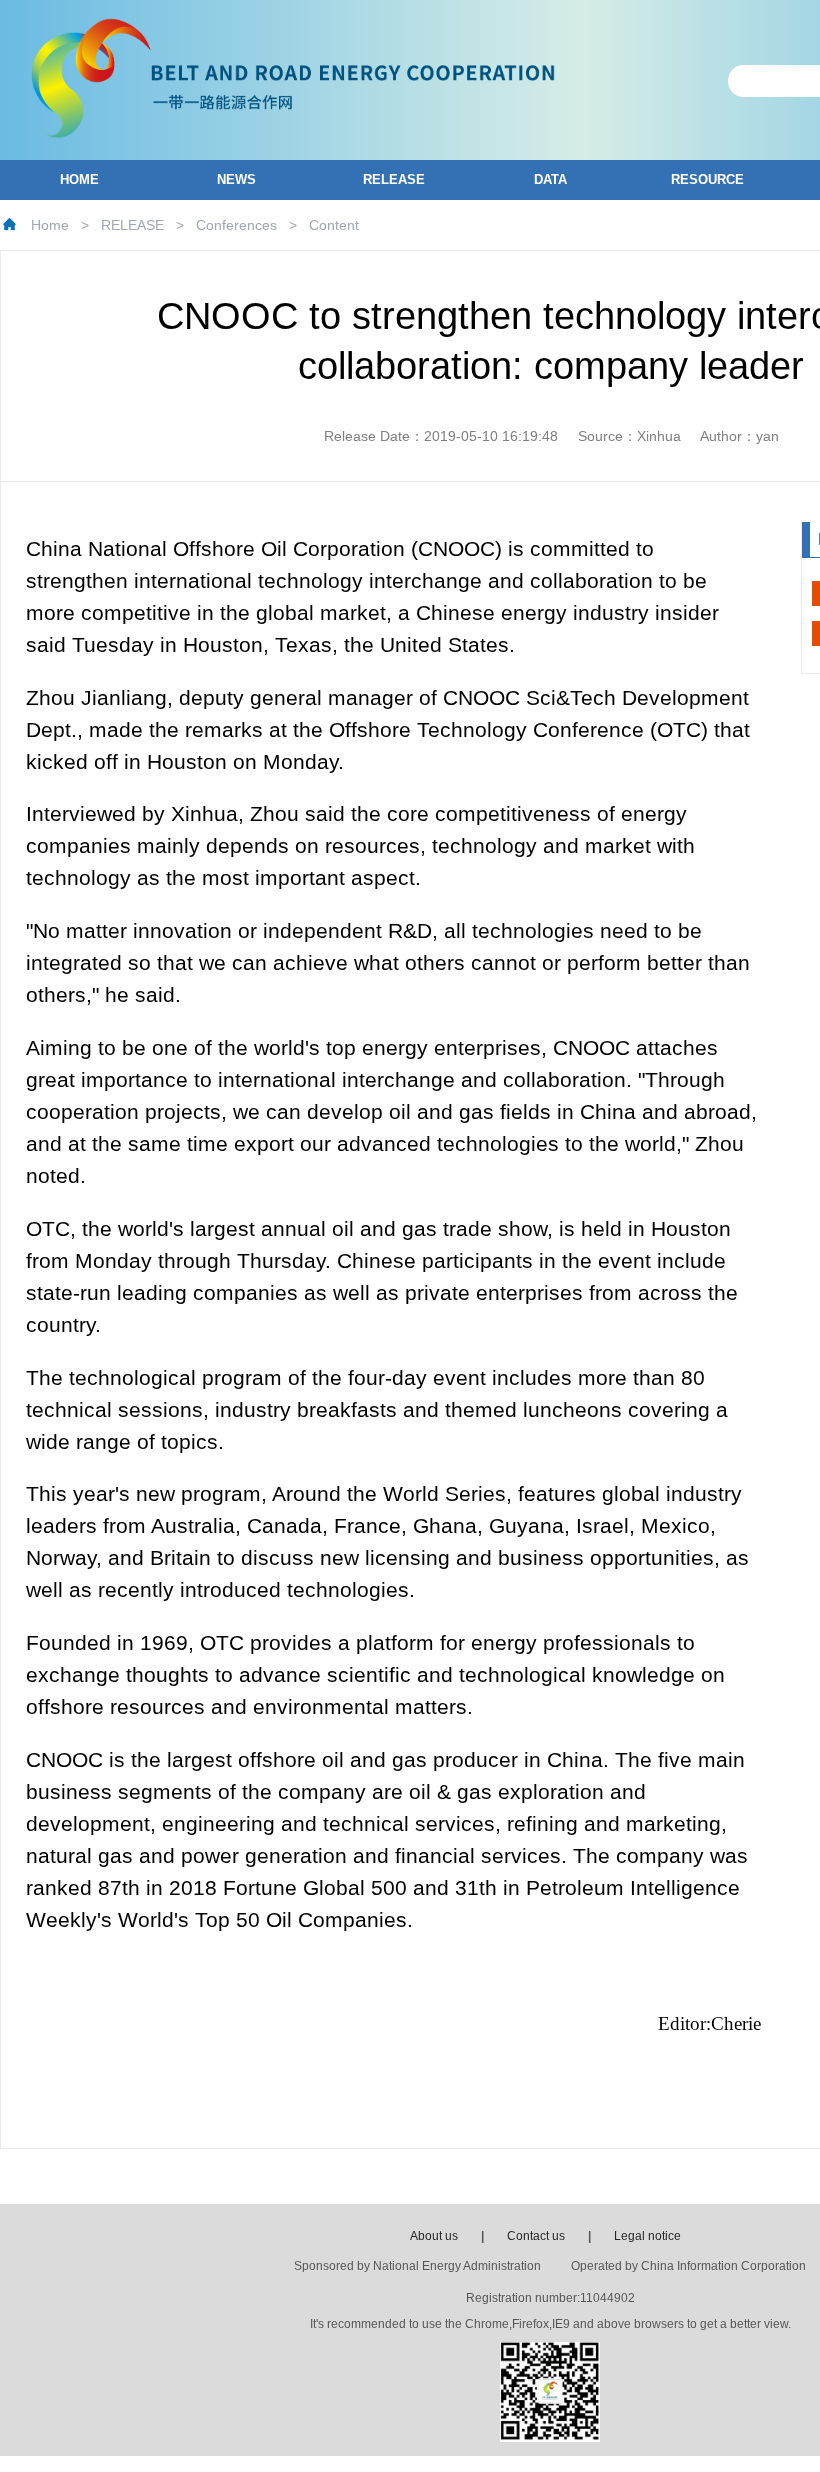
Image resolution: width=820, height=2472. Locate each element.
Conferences (236, 225)
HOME (79, 179)
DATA (550, 179)
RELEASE (394, 179)
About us (434, 2236)
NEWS (236, 179)
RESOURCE (707, 179)
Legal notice (647, 2236)
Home (50, 225)
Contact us (536, 2236)
